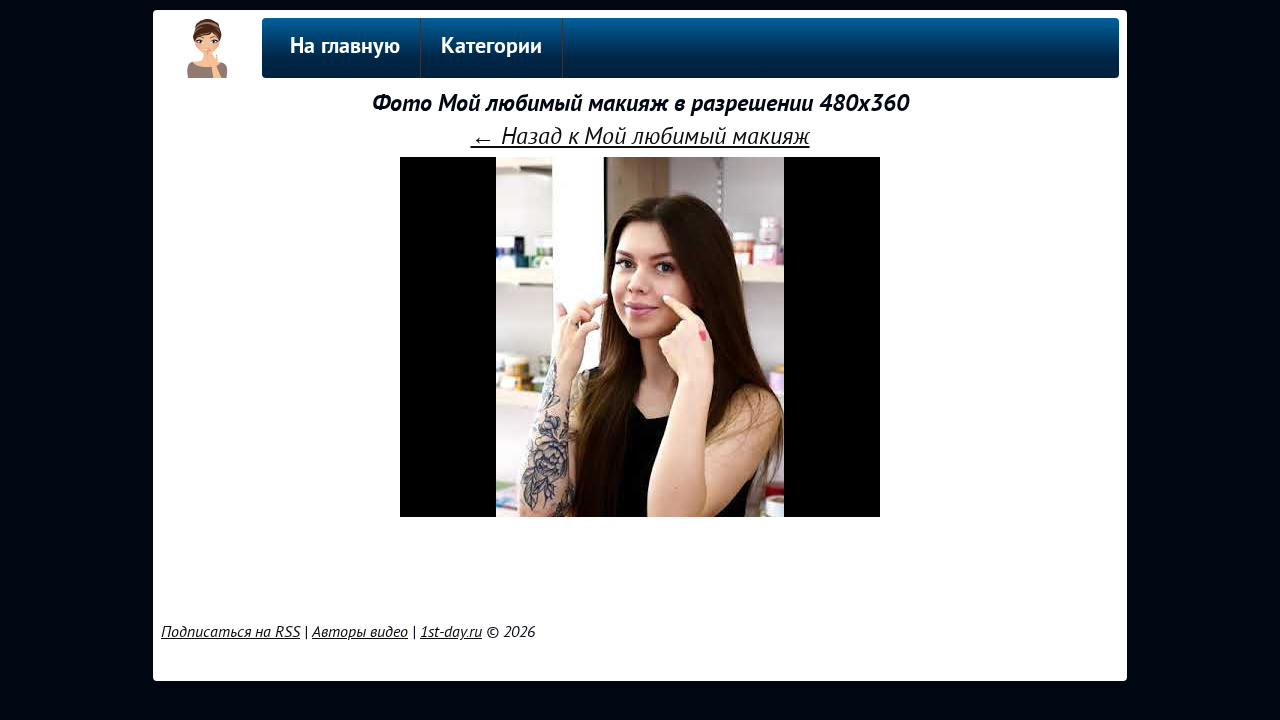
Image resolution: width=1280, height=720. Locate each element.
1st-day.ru (451, 632)
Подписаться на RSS (230, 632)
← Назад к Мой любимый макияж (640, 136)
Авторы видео (360, 632)
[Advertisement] (640, 566)
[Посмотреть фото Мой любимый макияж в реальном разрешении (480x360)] (640, 512)
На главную (345, 47)
